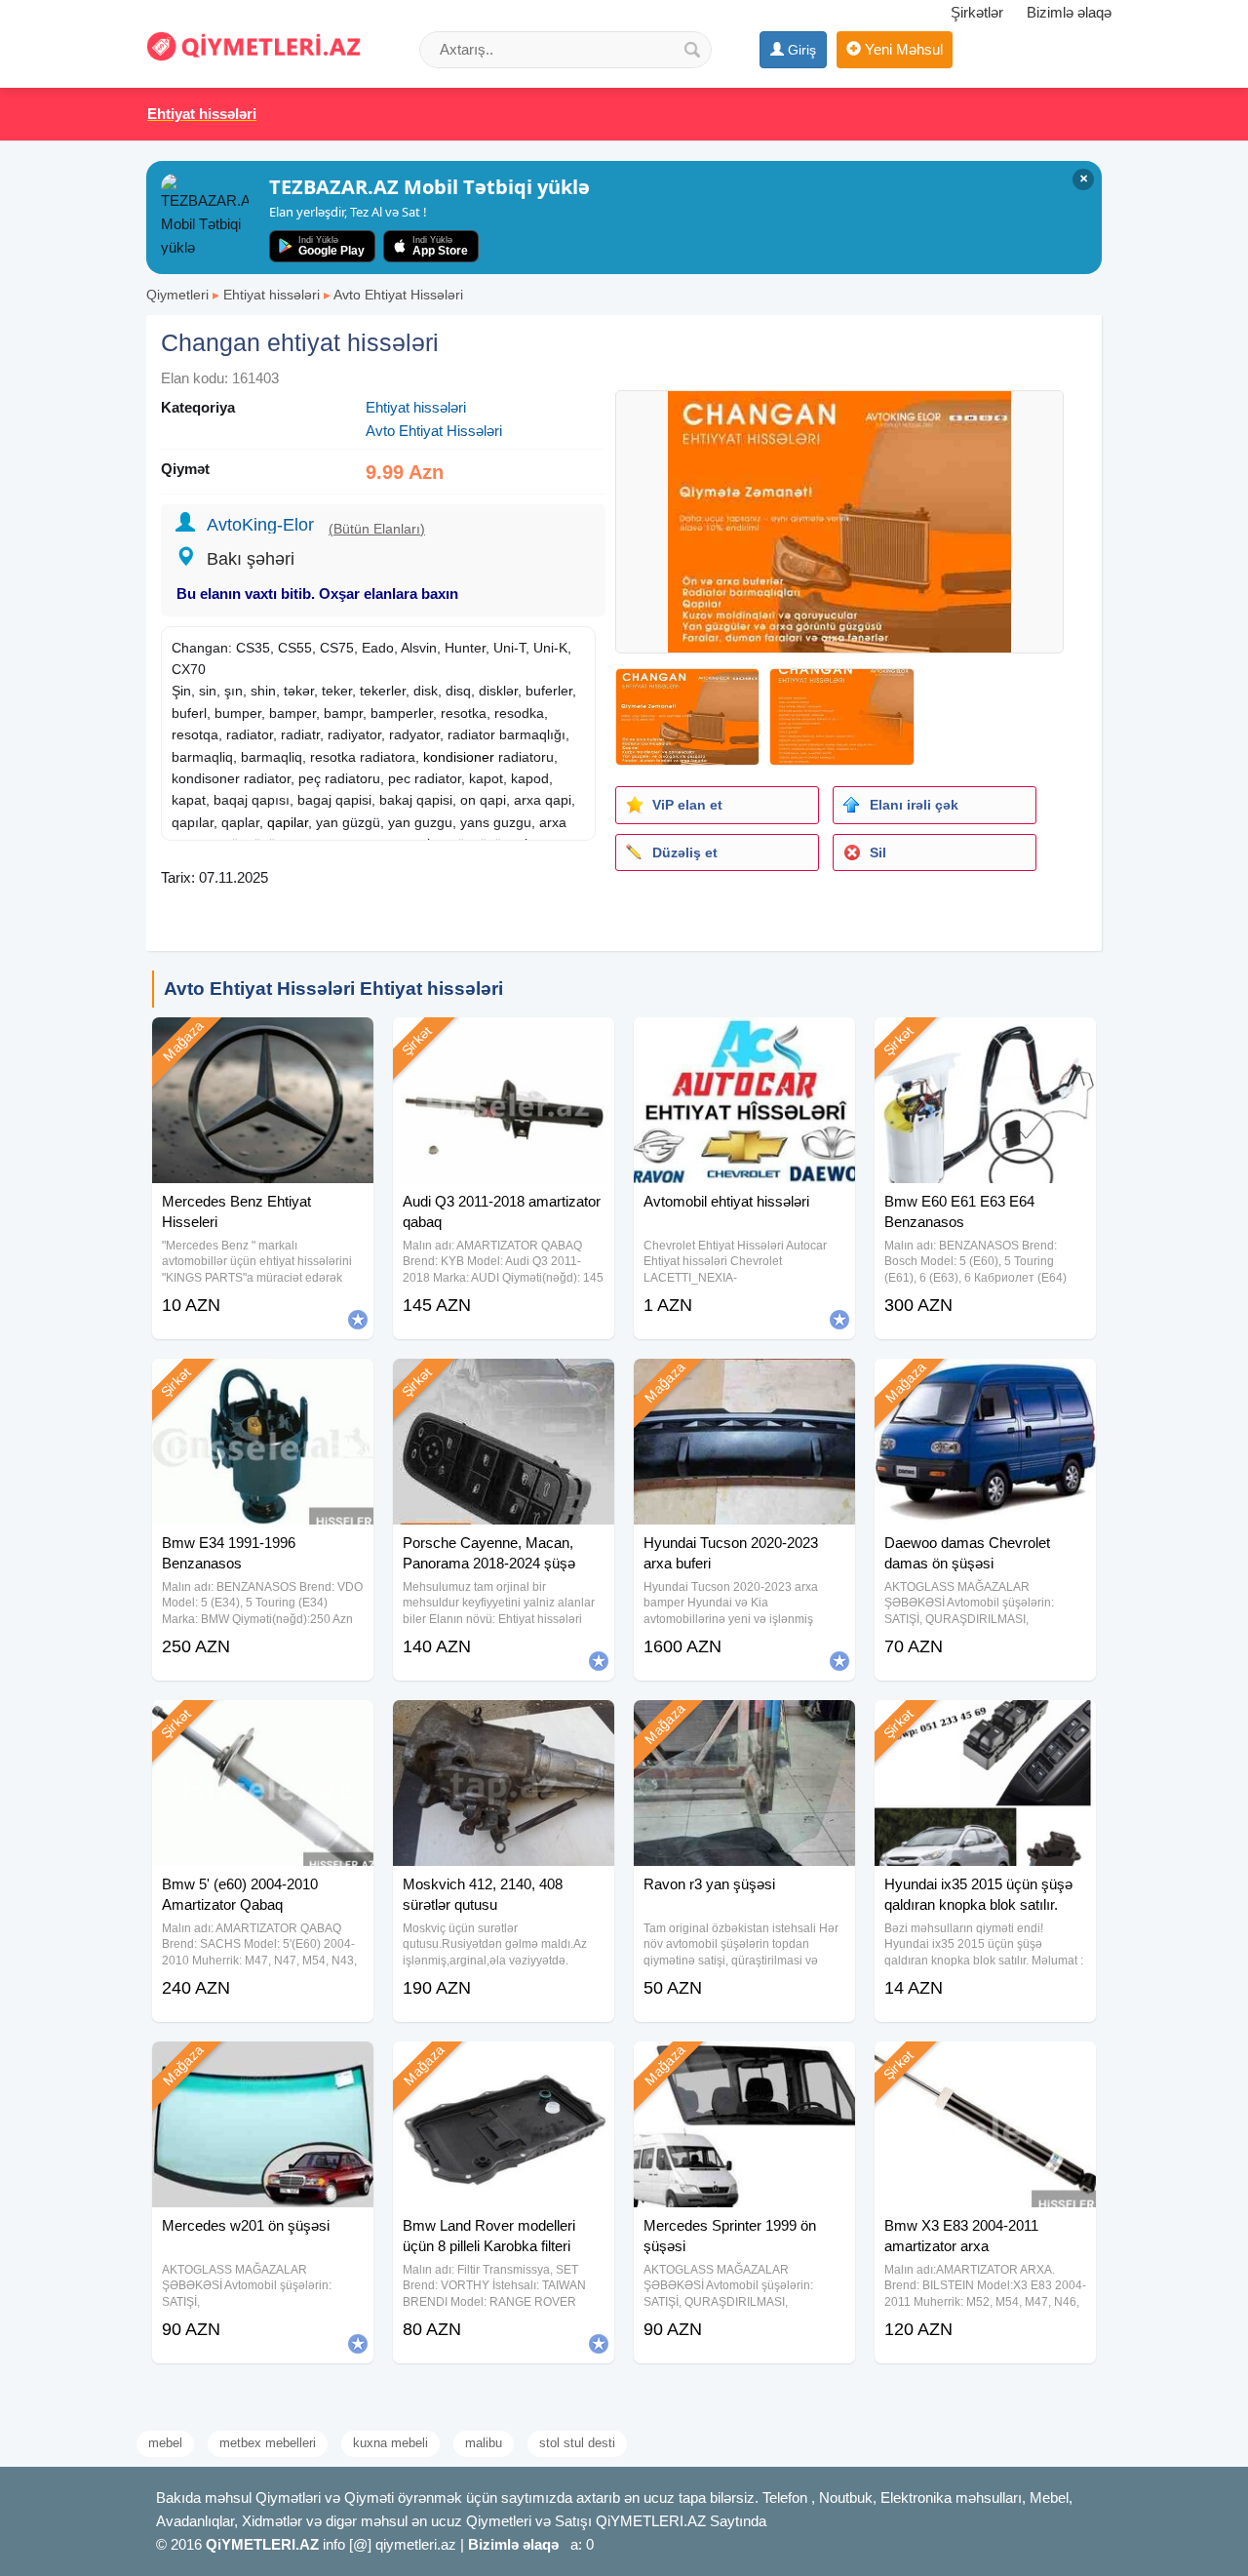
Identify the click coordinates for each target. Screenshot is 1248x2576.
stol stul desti (577, 2443)
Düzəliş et (685, 852)
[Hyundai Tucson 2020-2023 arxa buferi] (744, 1383)
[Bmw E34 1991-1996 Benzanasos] (263, 1383)
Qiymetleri (177, 295)
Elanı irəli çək (914, 805)
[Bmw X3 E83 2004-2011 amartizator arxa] (985, 2066)
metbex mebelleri (268, 2443)
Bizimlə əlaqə (1069, 12)
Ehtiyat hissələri (272, 295)
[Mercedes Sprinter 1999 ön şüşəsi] (744, 2066)
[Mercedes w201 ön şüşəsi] (263, 2066)
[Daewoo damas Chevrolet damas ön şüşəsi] (985, 1383)
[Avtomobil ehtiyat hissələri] (744, 1042)
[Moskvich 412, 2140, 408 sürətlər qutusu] (504, 1724)
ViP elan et (687, 805)
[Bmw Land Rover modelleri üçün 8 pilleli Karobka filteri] (504, 2066)
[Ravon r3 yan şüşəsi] (744, 1724)
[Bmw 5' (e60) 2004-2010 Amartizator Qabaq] (263, 1724)
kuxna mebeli (390, 2443)
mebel (165, 2443)
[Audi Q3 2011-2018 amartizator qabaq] (504, 1042)
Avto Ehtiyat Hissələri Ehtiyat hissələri (333, 989)
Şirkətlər (977, 12)
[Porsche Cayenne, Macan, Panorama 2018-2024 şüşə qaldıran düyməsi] (504, 1383)
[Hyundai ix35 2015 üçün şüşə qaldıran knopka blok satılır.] (985, 1724)
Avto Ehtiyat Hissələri (398, 295)
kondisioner (459, 757)
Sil (878, 852)
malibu (484, 2443)
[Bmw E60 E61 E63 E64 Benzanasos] (985, 1042)
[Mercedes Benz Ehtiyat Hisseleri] (263, 1042)
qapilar (288, 822)
